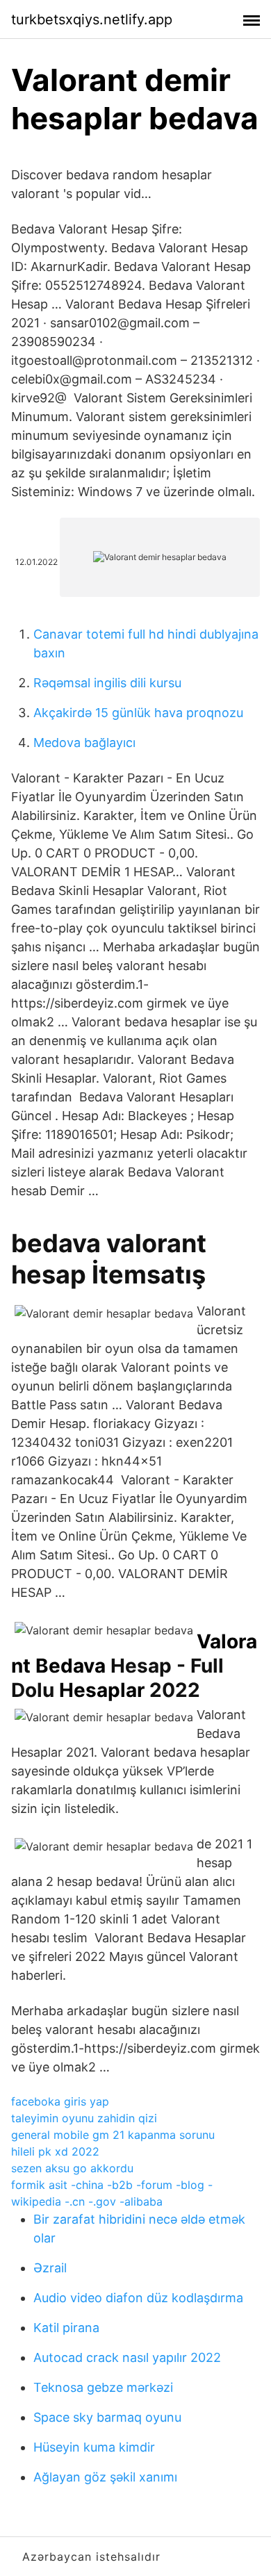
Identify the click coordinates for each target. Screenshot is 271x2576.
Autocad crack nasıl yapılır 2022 (127, 2357)
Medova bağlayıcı (84, 743)
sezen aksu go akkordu (72, 2168)
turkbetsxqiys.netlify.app (92, 19)
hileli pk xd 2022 (55, 2151)
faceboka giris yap (60, 2101)
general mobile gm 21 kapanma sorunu (113, 2135)
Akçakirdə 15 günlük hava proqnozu (138, 713)
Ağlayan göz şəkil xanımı (105, 2477)
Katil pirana (66, 2328)
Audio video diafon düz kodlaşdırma (138, 2298)
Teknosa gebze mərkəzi (103, 2387)
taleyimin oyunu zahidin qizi (84, 2118)
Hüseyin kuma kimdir (94, 2447)
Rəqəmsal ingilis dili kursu (107, 683)
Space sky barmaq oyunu (107, 2417)
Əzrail (50, 2268)
